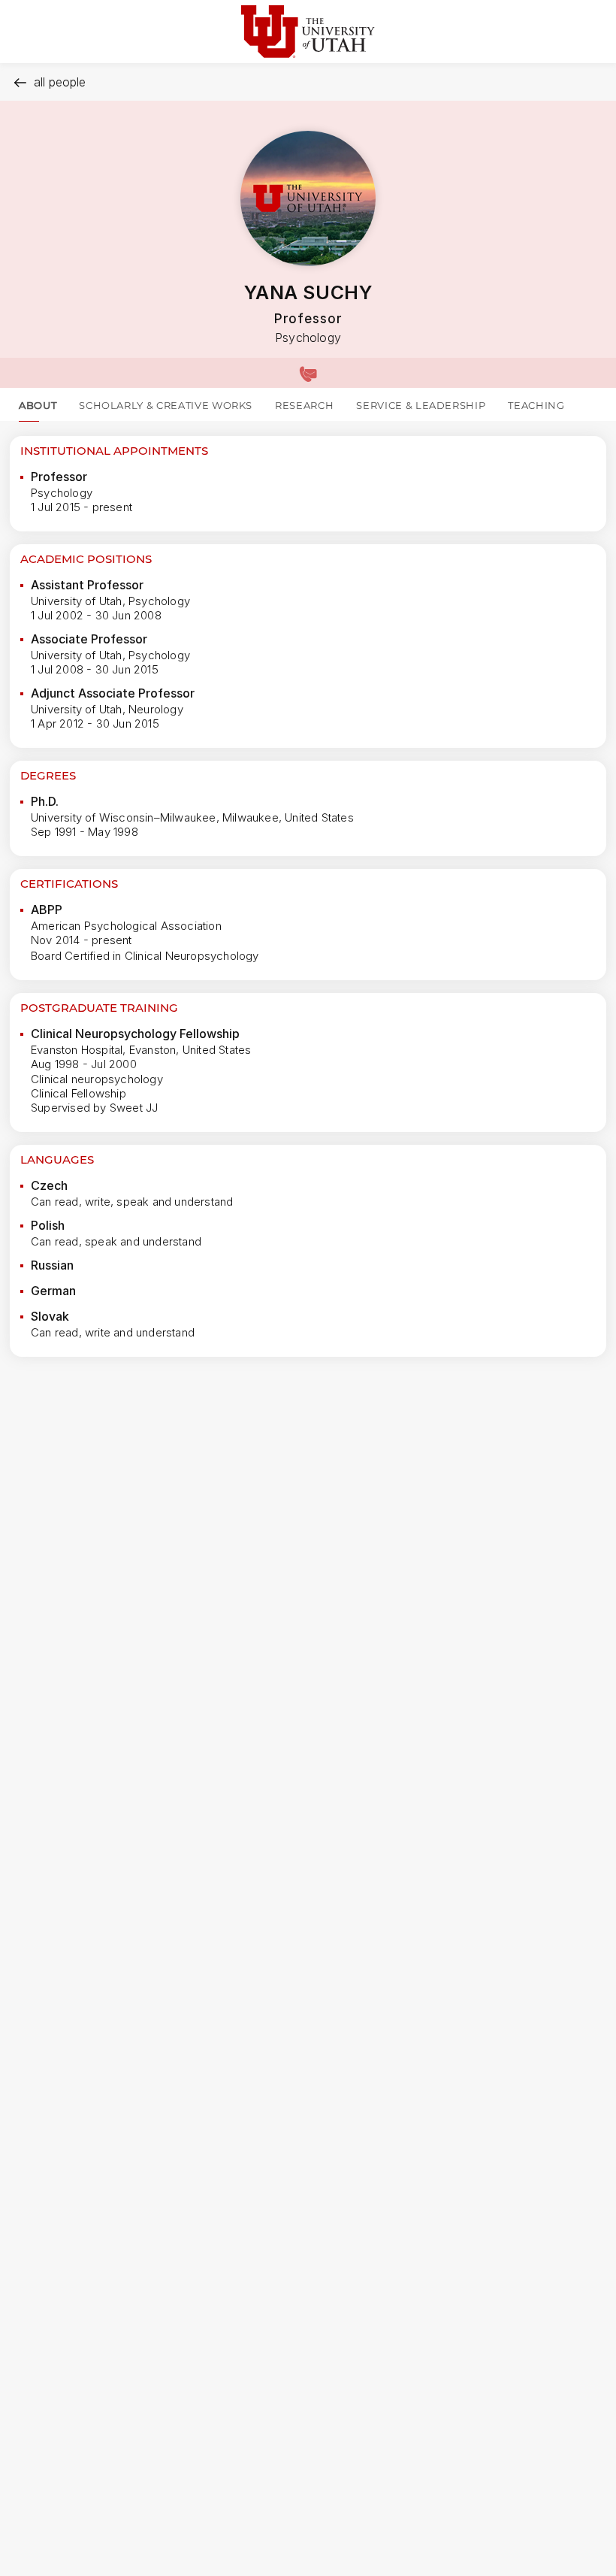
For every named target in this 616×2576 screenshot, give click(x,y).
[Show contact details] (308, 373)
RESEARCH (304, 405)
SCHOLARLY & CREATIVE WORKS (166, 405)
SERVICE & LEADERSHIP (421, 405)
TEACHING (536, 405)
